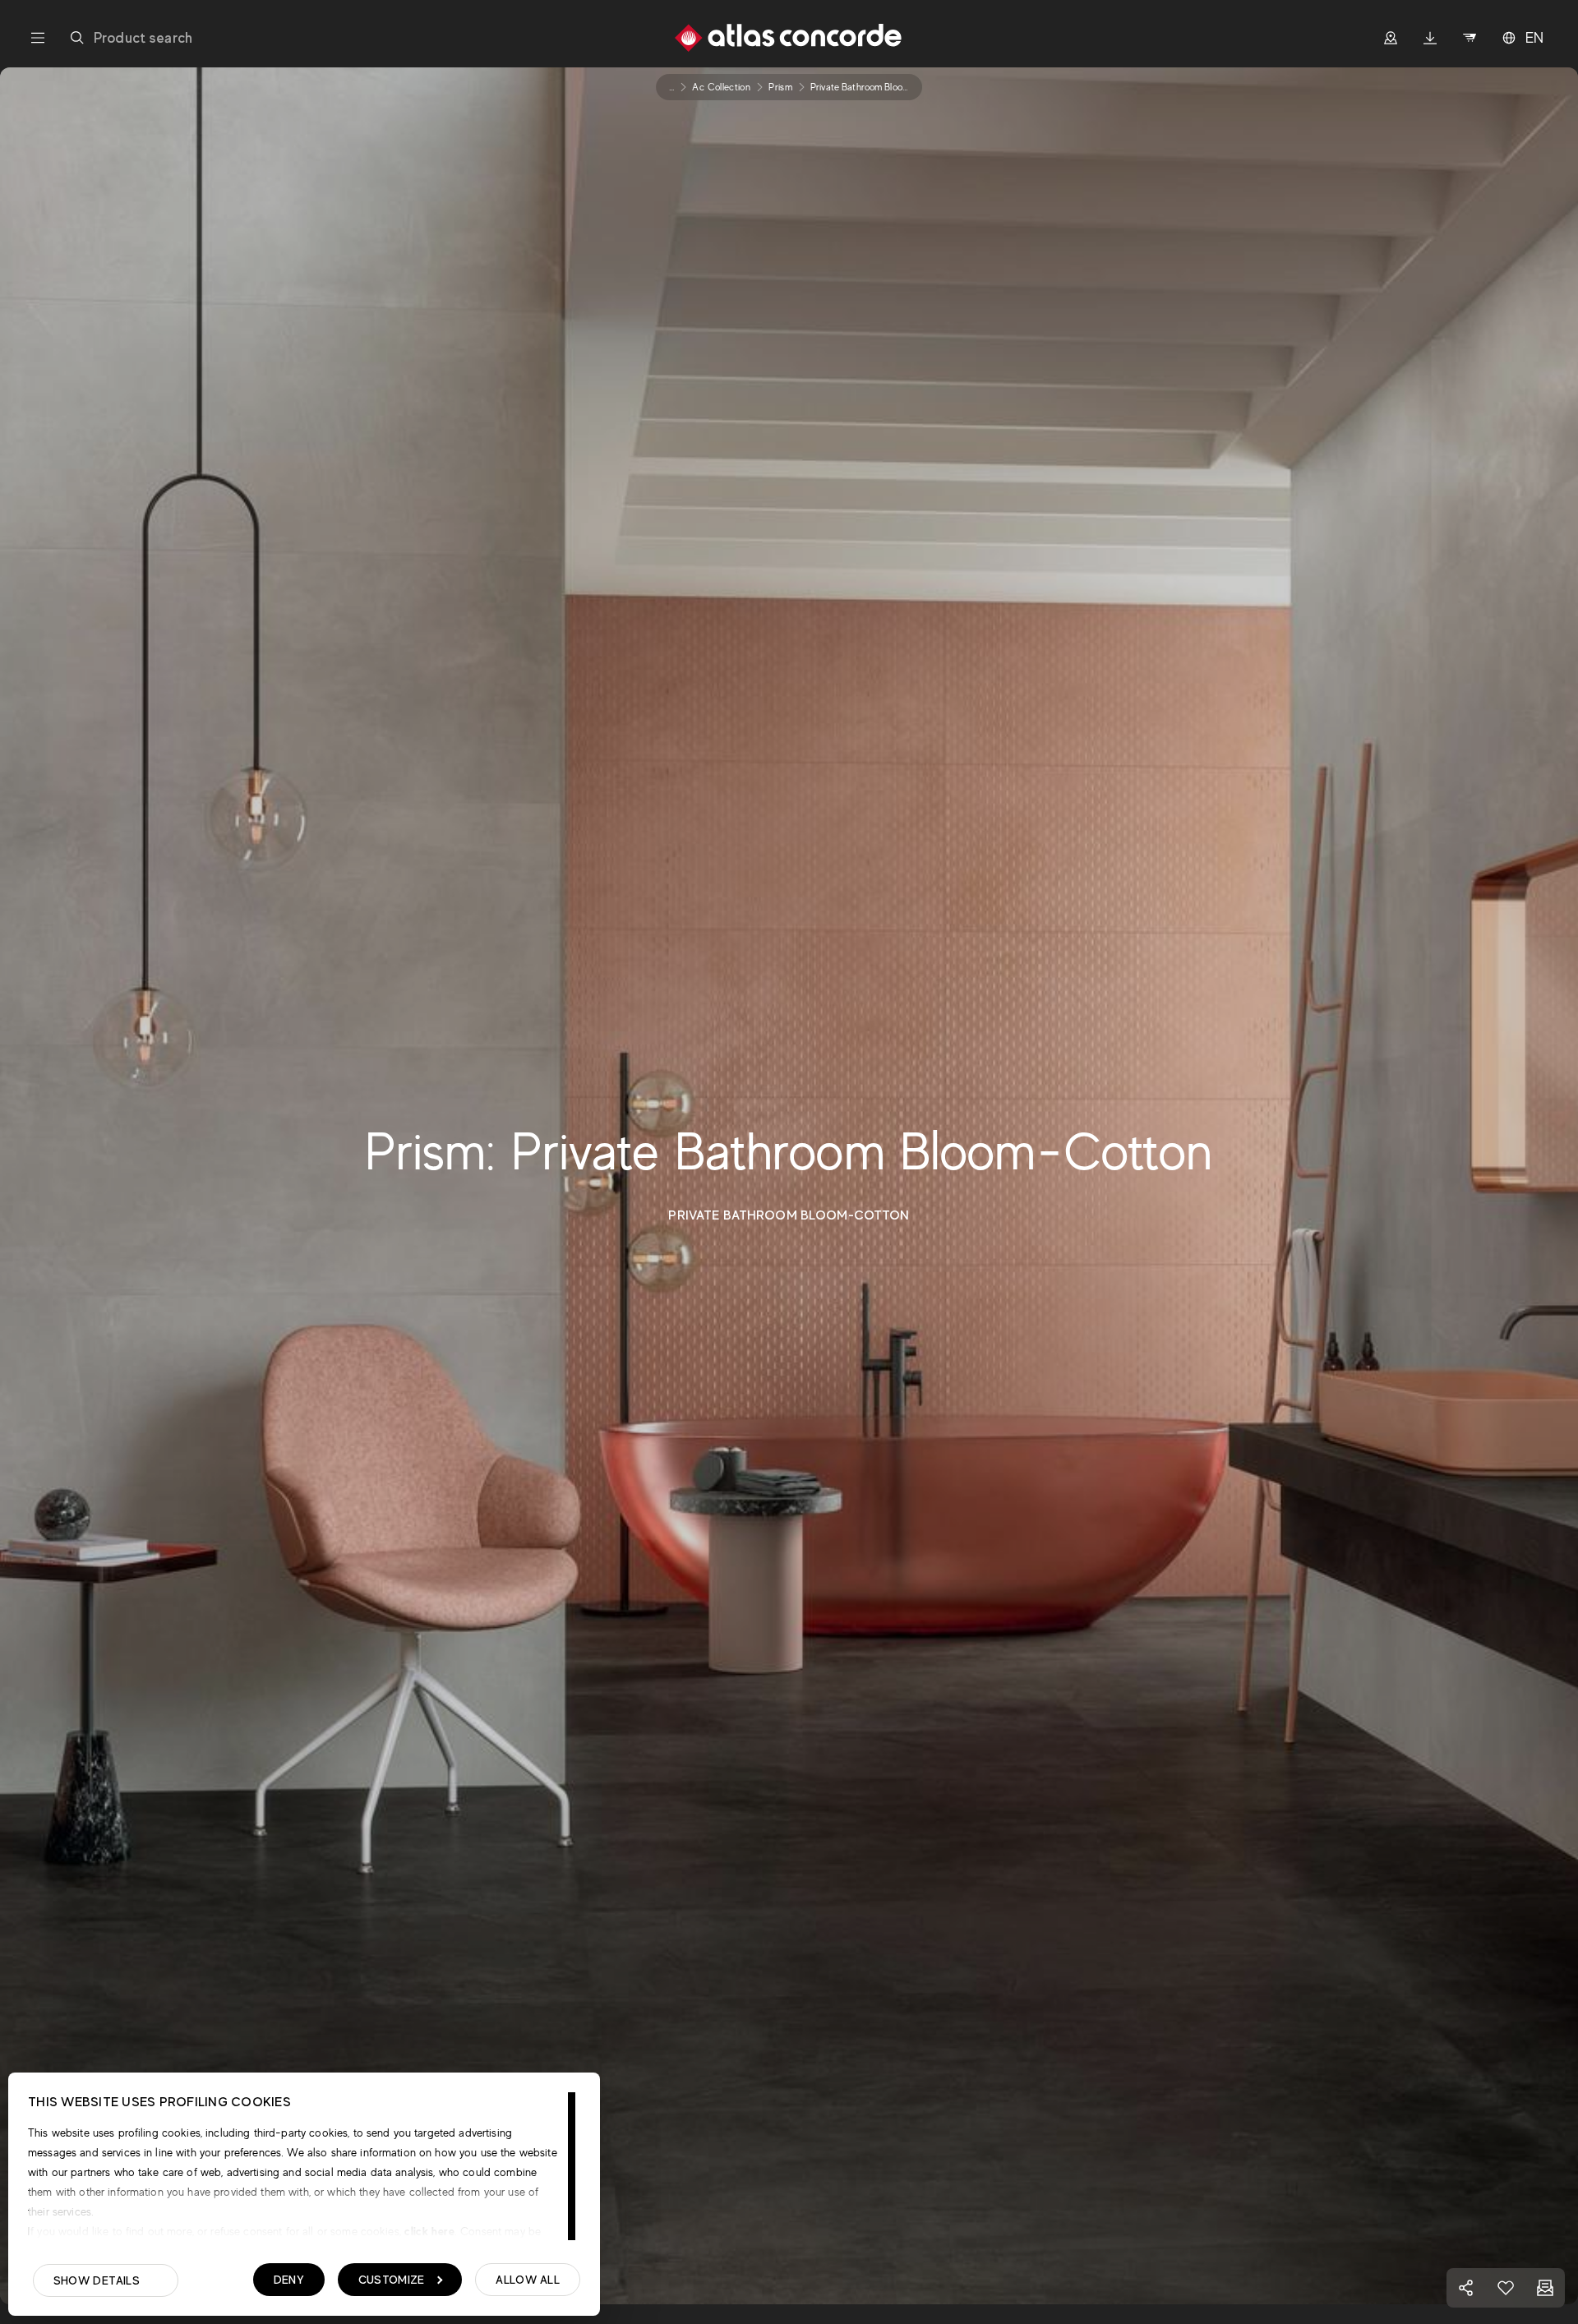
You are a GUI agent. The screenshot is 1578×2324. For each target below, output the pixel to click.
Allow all (528, 2280)
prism (780, 87)
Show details (97, 2280)
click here (428, 2231)
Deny (289, 2280)
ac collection (721, 87)
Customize (392, 2280)
